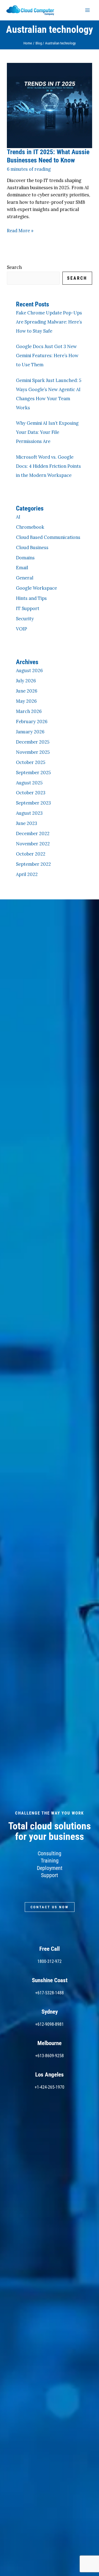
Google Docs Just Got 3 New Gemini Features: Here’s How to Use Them (47, 355)
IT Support (28, 608)
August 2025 (29, 783)
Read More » (20, 230)
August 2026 (29, 670)
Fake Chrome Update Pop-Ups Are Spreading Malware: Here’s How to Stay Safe (49, 322)
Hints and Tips (31, 598)
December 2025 (33, 742)
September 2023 (33, 803)
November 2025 (33, 752)
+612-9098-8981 (50, 2024)
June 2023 (27, 823)
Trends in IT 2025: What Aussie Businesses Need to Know (48, 156)
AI (18, 517)
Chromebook (30, 527)
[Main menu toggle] (87, 10)
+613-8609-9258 (50, 2056)
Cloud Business (32, 547)
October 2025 (31, 762)
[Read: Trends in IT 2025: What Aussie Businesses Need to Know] (49, 105)
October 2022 (31, 854)
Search (14, 267)
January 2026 (30, 732)
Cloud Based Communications (48, 537)
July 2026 (26, 681)
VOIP (21, 629)
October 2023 (31, 793)
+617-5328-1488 (50, 1993)
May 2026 (26, 701)
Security (25, 618)
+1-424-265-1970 (50, 2087)
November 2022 (33, 844)
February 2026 (32, 721)
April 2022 (27, 874)
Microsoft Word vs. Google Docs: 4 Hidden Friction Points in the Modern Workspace (48, 466)
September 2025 (33, 772)
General (25, 578)
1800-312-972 (50, 1961)
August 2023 (29, 813)
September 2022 (33, 864)
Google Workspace (36, 588)
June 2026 (27, 691)
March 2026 (29, 711)
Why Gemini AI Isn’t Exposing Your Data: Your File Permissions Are (47, 432)
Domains (25, 558)
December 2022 (33, 833)
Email (22, 567)
